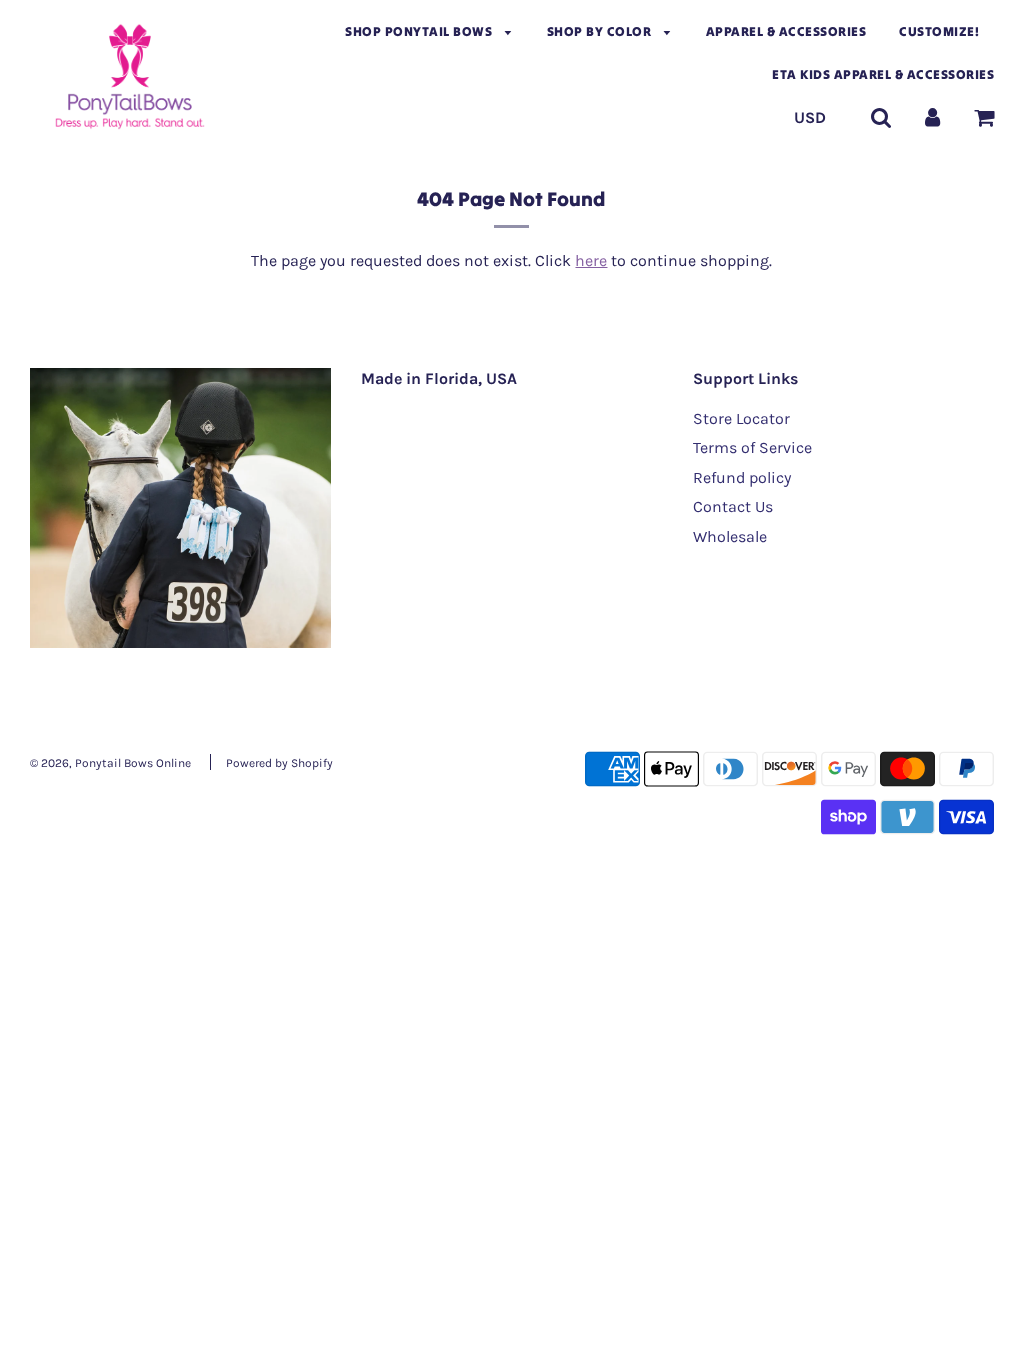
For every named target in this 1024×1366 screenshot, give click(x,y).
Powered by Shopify (279, 763)
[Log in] (932, 117)
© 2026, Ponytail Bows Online (110, 763)
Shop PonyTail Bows (420, 31)
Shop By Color (601, 31)
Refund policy (742, 477)
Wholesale (730, 536)
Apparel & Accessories (786, 31)
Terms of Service (752, 447)
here (591, 260)
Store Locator (741, 418)
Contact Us (733, 506)
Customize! (939, 31)
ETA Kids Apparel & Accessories (883, 74)
